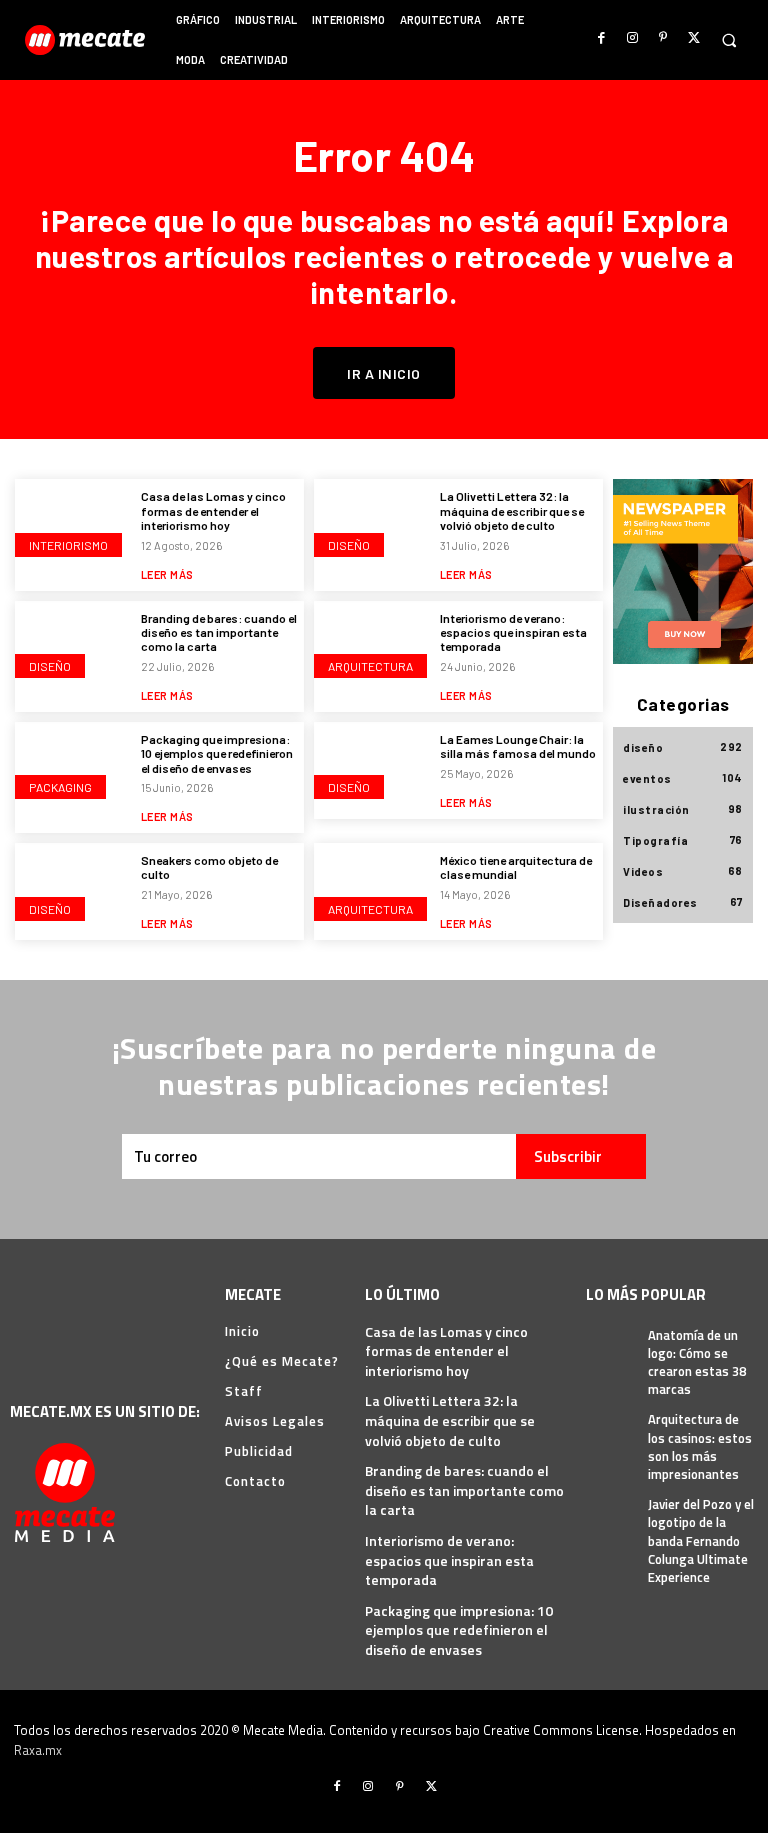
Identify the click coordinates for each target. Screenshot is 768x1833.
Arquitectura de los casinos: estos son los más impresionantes (700, 1446)
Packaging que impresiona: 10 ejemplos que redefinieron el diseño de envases (217, 753)
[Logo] (87, 40)
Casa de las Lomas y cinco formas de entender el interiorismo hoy (213, 510)
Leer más (167, 574)
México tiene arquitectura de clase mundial (516, 867)
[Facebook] (601, 38)
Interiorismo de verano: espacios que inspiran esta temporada (513, 632)
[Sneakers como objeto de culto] (73, 890)
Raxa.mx (38, 1750)
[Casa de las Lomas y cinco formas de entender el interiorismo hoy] (73, 526)
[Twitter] (693, 38)
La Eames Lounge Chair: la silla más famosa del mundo (518, 746)
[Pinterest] (663, 38)
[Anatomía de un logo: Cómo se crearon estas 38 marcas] (612, 1346)
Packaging (60, 787)
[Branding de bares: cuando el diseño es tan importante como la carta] (73, 648)
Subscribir (568, 1156)
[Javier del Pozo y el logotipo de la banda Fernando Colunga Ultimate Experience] (612, 1515)
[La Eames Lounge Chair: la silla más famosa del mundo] (372, 769)
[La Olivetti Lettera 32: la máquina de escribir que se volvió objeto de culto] (372, 526)
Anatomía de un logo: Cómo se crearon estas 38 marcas (697, 1362)
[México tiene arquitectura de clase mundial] (372, 890)
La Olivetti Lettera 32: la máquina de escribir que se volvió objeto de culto (512, 510)
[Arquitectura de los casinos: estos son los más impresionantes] (612, 1430)
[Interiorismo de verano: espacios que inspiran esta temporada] (372, 648)
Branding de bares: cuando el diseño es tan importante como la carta (219, 632)
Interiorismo (68, 545)
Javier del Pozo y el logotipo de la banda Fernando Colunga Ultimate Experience (701, 1540)
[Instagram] (632, 38)
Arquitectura (370, 666)
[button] (728, 40)
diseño (349, 545)
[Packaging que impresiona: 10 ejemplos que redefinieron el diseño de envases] (73, 769)
